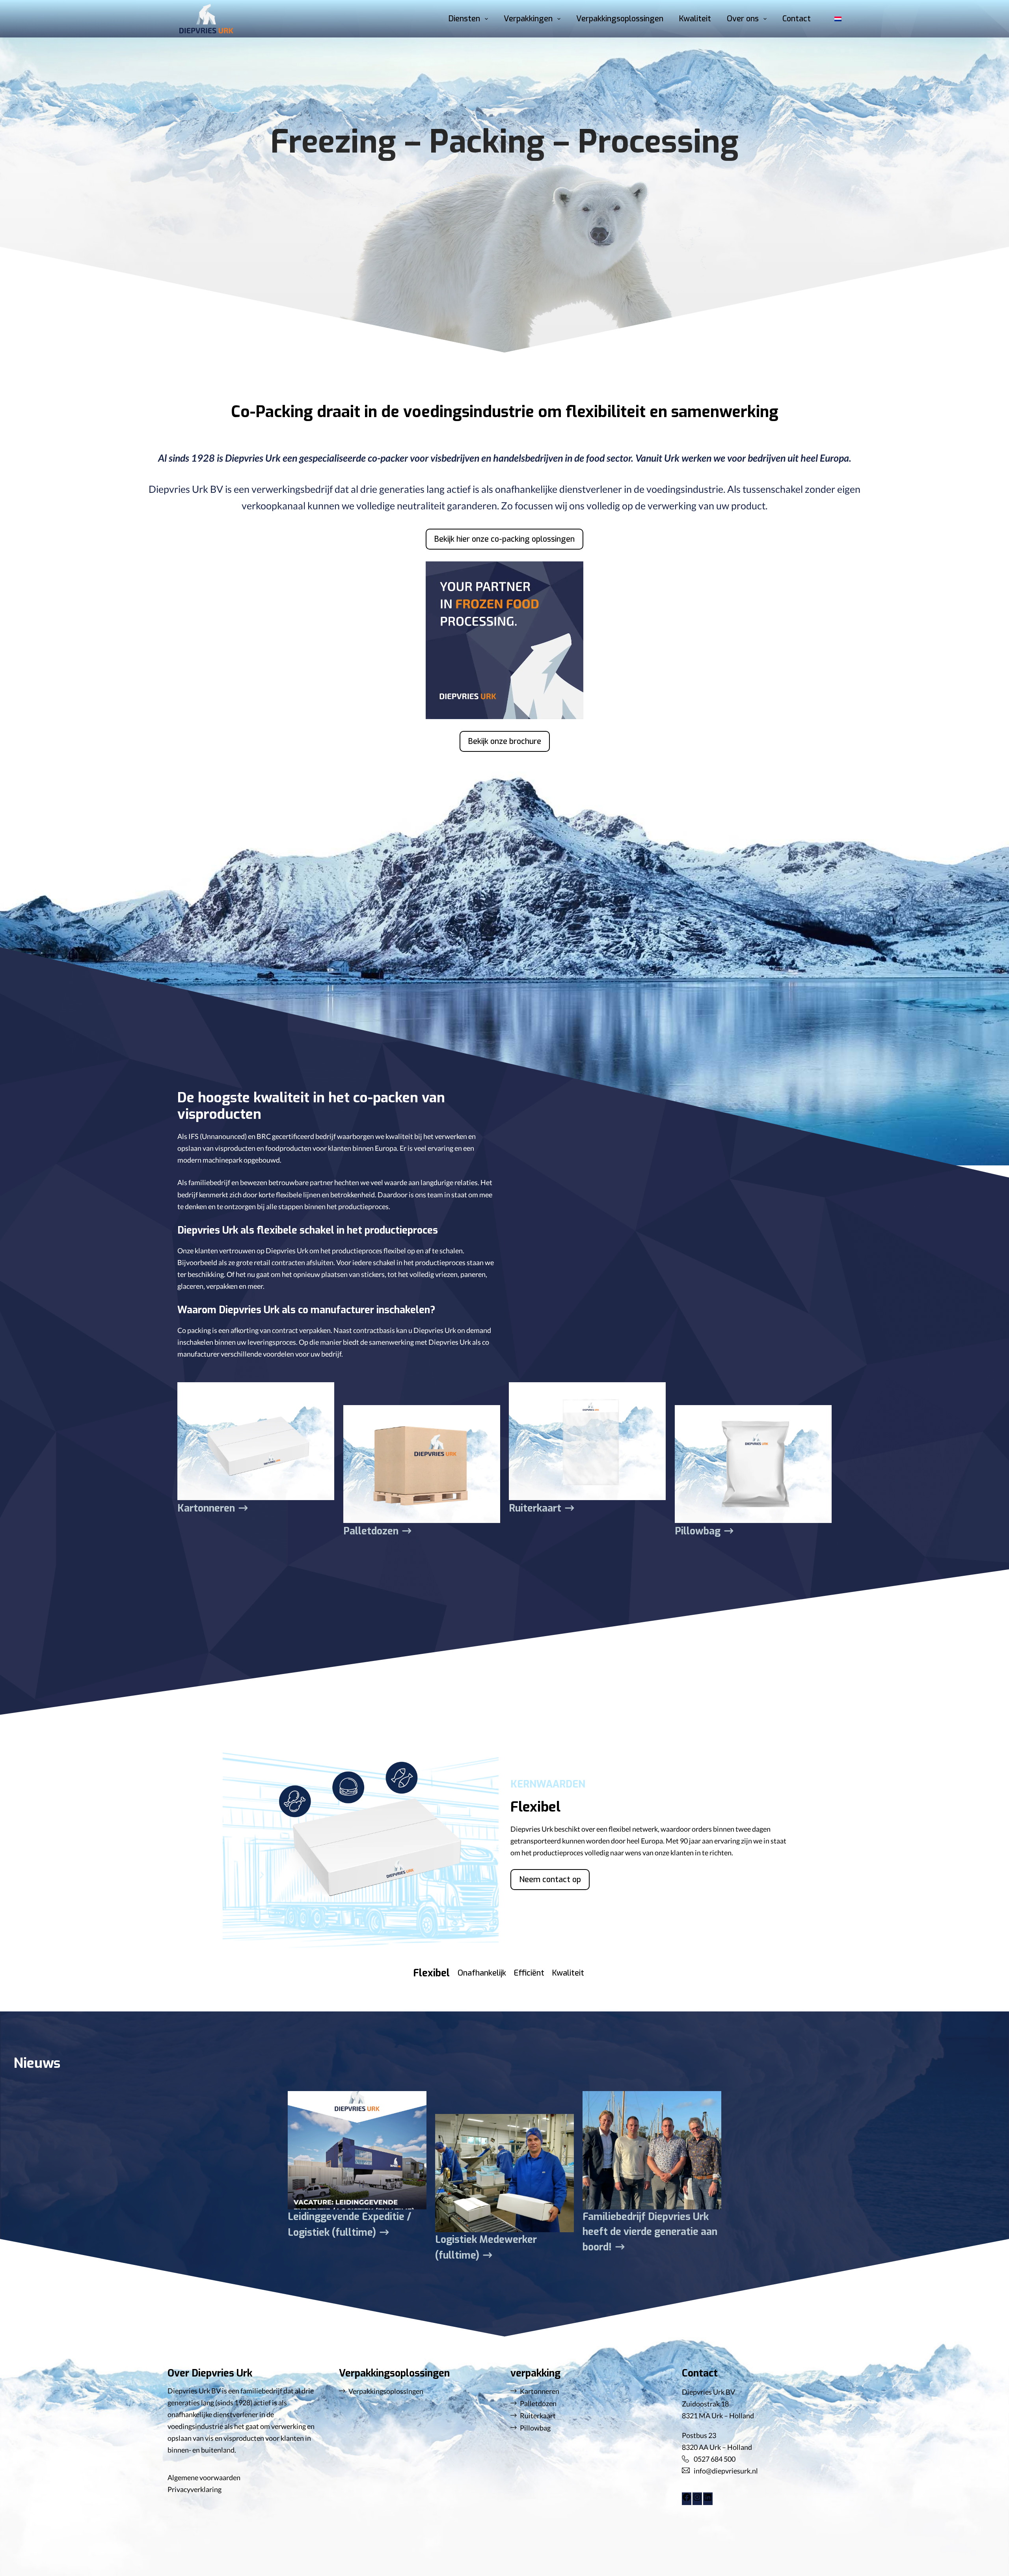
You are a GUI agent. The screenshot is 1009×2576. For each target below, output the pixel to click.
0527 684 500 (715, 2459)
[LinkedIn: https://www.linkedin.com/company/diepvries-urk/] (708, 2499)
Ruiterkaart (535, 1508)
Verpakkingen (528, 19)
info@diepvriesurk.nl (726, 2471)
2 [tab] (482, 1996)
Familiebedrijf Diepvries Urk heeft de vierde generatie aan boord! (650, 2232)
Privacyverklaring (195, 2489)
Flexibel (431, 1973)
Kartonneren (206, 1508)
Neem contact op (550, 1880)
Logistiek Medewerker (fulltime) (486, 2247)
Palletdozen (371, 1531)
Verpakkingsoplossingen (620, 19)
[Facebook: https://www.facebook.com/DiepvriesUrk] (687, 2499)
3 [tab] (529, 1996)
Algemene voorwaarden (204, 2477)
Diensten (464, 19)
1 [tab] (432, 1996)
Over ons (743, 19)
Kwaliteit (695, 19)
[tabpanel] (648, 1839)
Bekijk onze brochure (505, 741)
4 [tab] (568, 1996)
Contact (797, 19)
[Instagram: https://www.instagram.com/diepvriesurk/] (697, 2499)
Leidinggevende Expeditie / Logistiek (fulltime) (350, 2225)
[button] (838, 19)
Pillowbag (698, 1531)
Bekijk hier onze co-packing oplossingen (504, 539)
